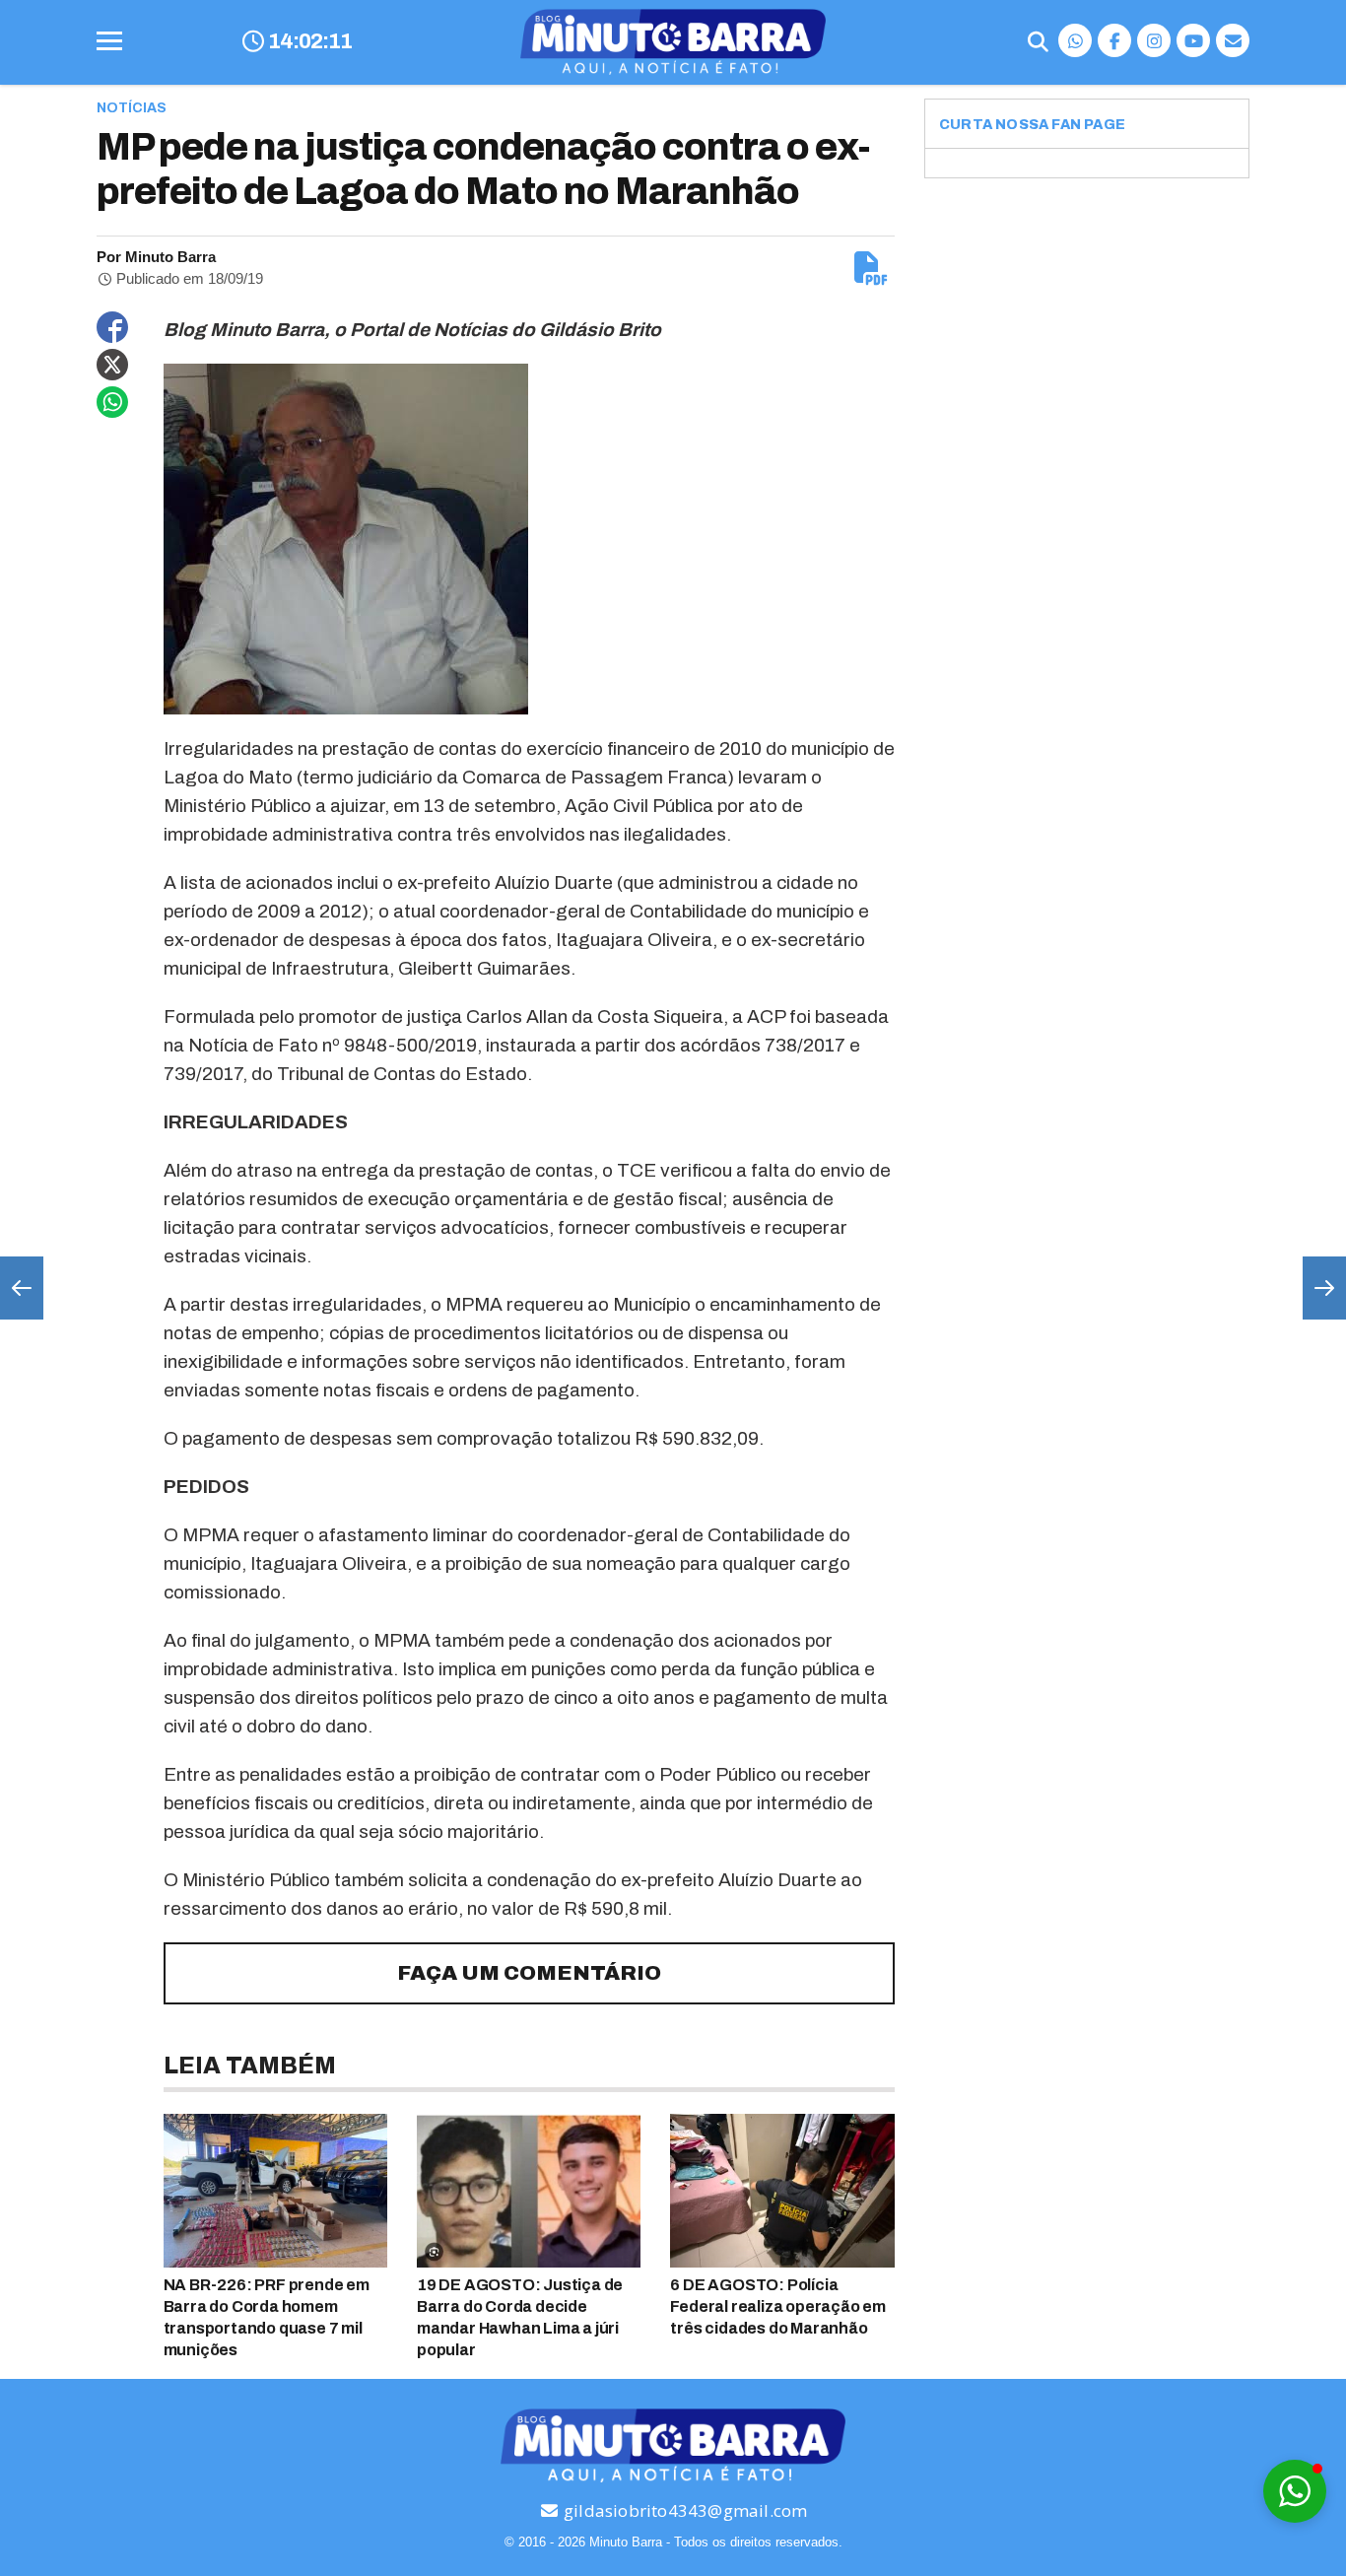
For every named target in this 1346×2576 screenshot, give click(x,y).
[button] (1295, 2491)
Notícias (132, 108)
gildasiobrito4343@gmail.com (684, 2510)
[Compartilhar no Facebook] (112, 327)
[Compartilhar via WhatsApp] (112, 402)
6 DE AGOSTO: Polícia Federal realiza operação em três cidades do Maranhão (778, 2306)
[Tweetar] (112, 365)
